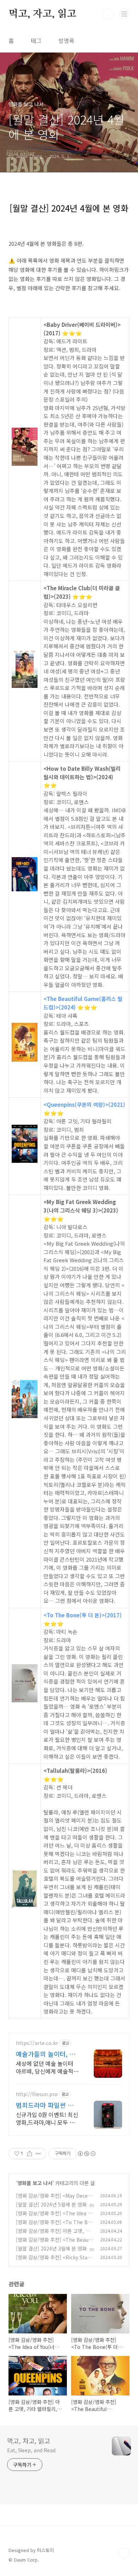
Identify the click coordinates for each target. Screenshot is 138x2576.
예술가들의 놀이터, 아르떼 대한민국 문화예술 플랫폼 (48, 2054)
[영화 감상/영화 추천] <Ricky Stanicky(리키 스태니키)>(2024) (54, 2261)
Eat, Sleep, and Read (31, 2450)
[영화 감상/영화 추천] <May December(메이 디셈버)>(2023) (54, 2199)
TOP (124, 2553)
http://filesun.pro (37, 2094)
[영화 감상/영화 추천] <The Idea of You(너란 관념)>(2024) (54, 2217)
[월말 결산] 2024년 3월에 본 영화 (51, 2248)
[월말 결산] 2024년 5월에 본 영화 (51, 2204)
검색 (108, 14)
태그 (36, 41)
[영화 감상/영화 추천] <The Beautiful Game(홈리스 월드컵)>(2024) (55, 2243)
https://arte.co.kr (37, 2043)
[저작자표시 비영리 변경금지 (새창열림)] (86, 2154)
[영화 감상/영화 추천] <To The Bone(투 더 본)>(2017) (53, 2226)
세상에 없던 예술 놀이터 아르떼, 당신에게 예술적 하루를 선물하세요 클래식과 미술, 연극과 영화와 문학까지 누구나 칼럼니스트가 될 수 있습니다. (47, 2067)
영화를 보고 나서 (35, 2183)
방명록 (66, 41)
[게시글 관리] (38, 2154)
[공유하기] (30, 2154)
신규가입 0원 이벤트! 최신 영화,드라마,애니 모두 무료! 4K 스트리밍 (47, 2118)
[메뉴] (124, 14)
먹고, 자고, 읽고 (42, 14)
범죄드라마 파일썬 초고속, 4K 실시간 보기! (48, 2105)
